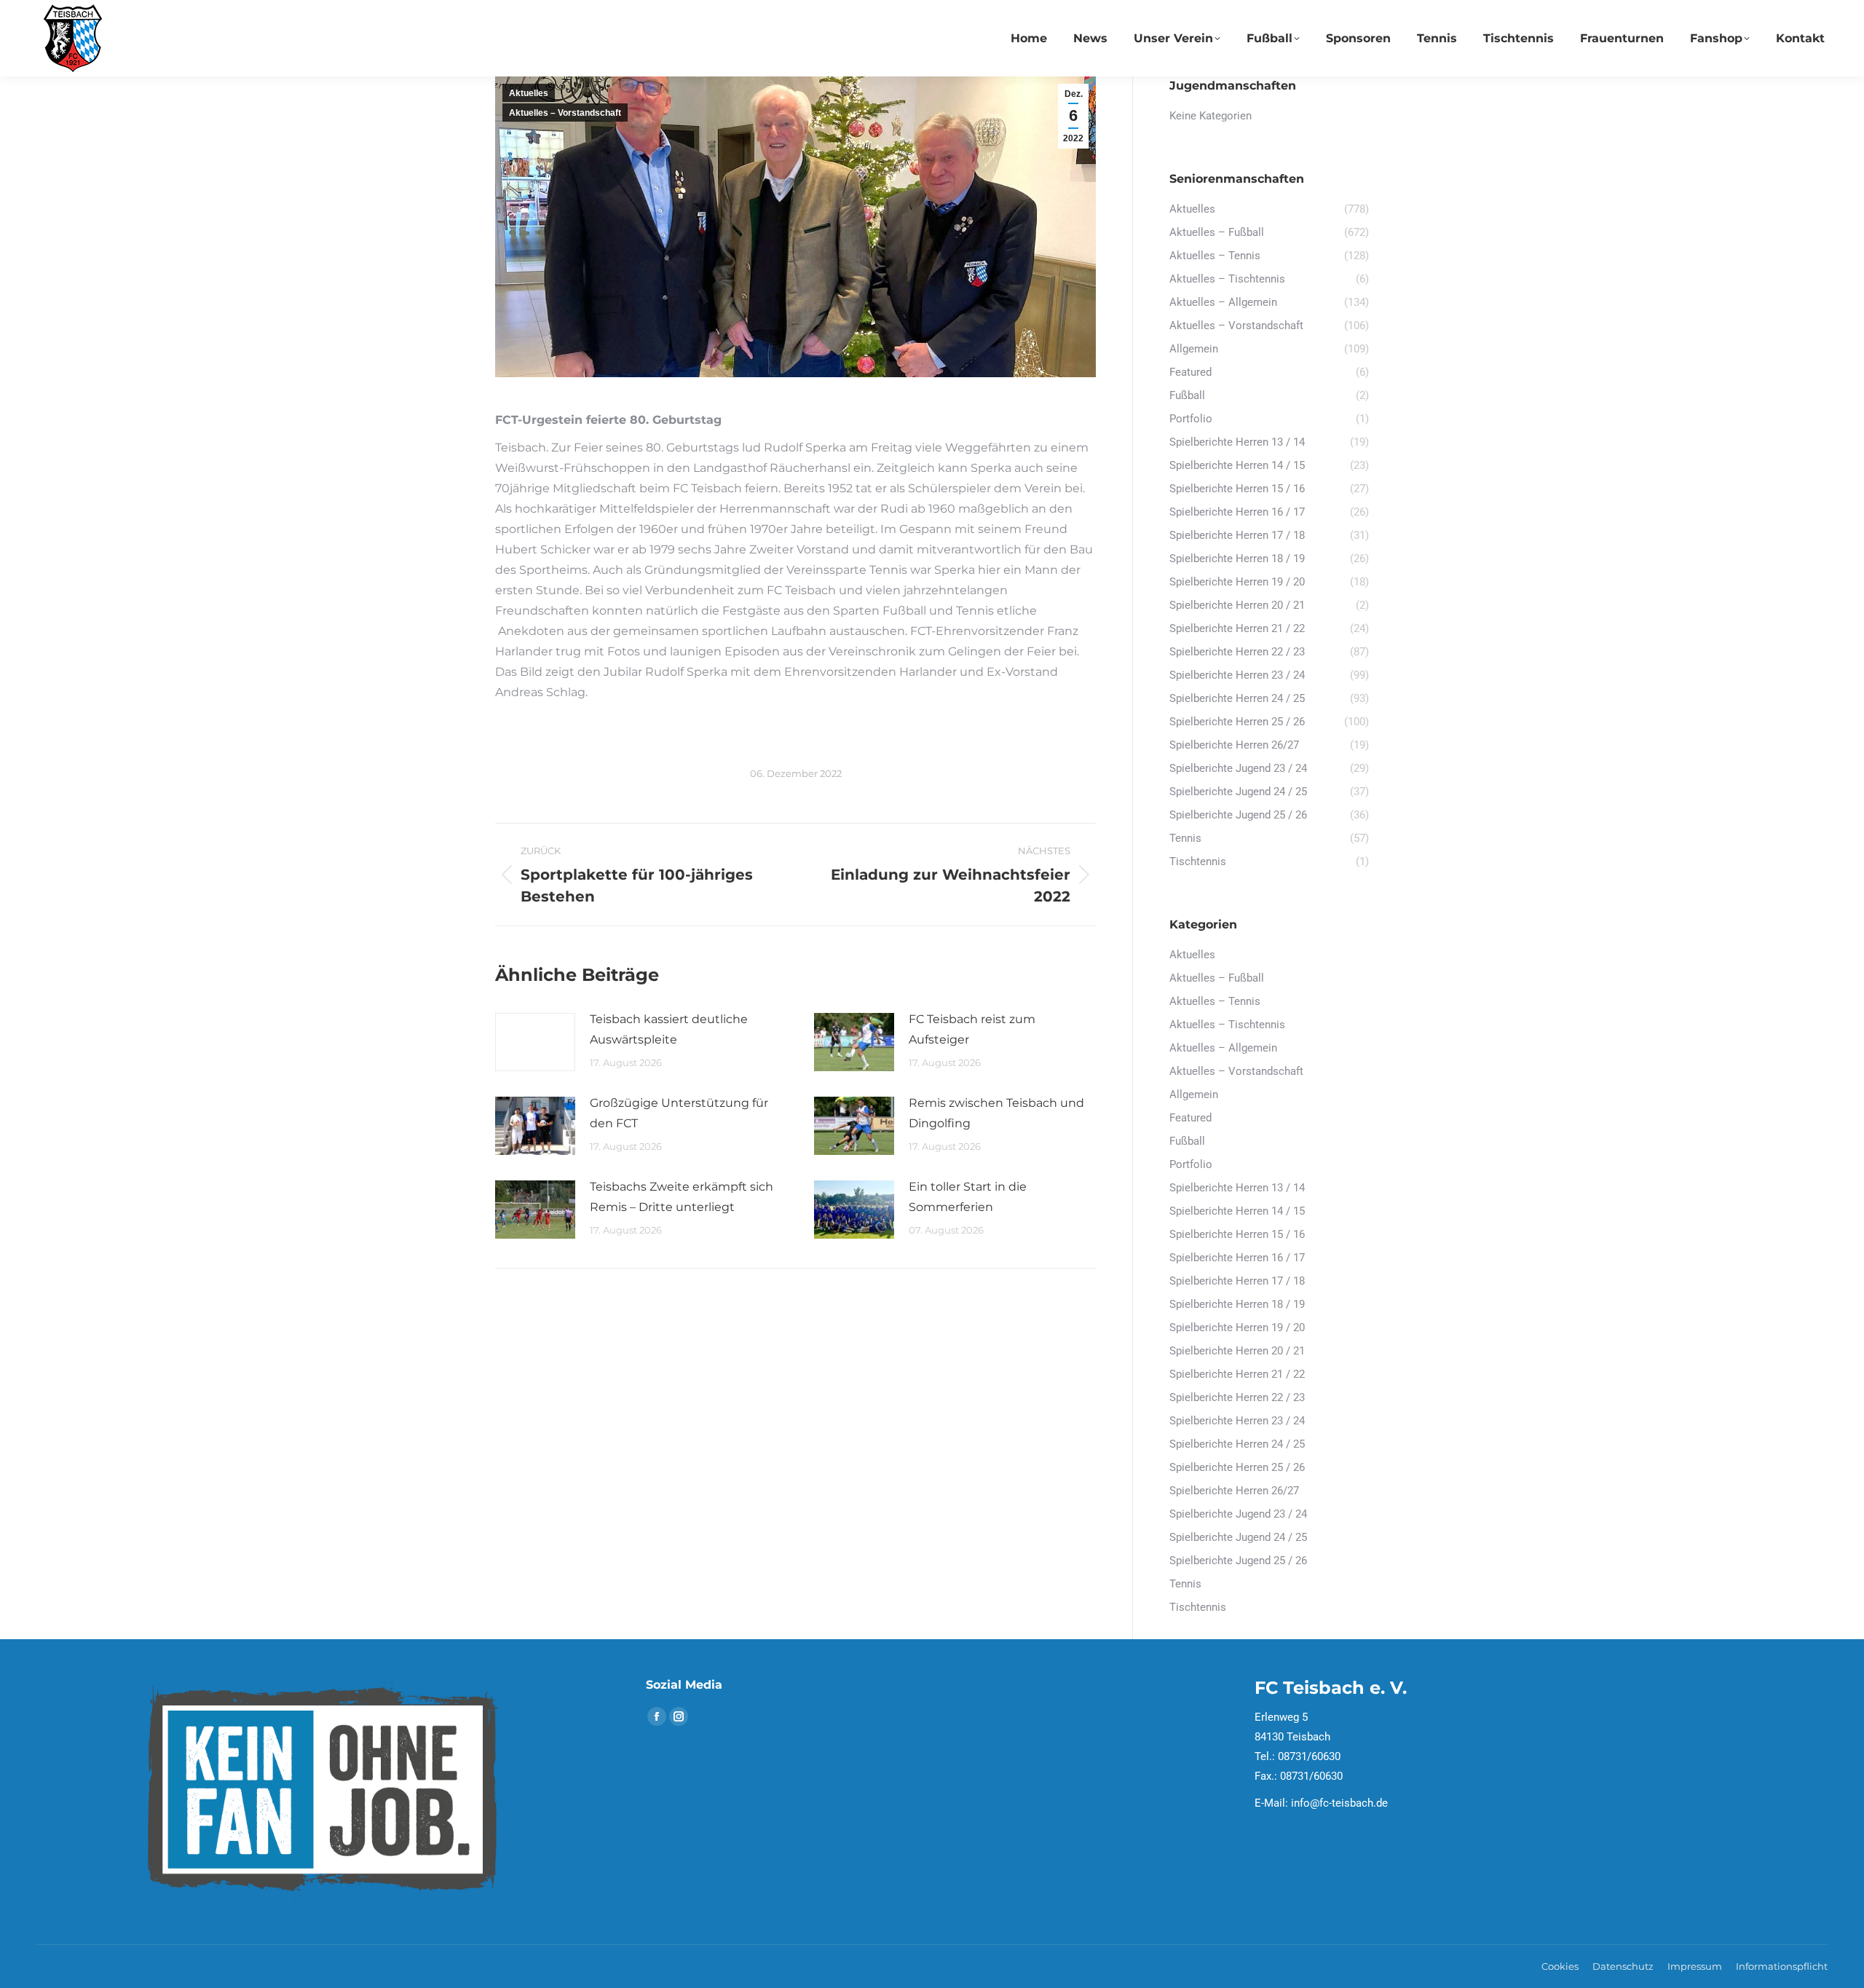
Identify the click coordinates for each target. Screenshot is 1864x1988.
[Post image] (535, 1042)
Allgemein (1194, 1094)
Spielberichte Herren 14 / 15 (1237, 1211)
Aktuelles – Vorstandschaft (565, 113)
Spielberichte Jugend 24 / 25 (1238, 1537)
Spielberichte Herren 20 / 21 (1237, 1351)
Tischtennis (1198, 1607)
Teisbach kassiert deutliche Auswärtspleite (669, 1029)
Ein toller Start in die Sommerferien (968, 1197)
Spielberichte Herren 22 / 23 (1237, 1397)
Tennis (1185, 1584)
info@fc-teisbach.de (1339, 1803)
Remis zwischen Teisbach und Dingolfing (996, 1113)
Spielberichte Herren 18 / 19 (1237, 1304)
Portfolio (1191, 1164)
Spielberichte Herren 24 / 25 (1237, 1444)
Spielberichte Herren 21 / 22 (1237, 1374)
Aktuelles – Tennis (1215, 1001)
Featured (1190, 1118)
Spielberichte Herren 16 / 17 (1237, 1258)
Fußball (1187, 1141)
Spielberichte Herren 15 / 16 (1237, 1234)
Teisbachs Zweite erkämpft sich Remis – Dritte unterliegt (682, 1197)
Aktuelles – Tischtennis (1227, 1025)
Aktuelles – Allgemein (1223, 1048)
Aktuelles (529, 93)
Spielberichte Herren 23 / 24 (1237, 1421)
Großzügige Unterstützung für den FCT (679, 1113)
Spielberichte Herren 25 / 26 (1237, 1467)
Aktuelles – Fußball (1217, 978)
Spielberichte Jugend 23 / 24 (1238, 1514)
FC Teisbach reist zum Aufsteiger (972, 1029)
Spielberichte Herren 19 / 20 (1237, 1328)
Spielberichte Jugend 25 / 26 (1238, 1561)
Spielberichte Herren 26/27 (1234, 1491)
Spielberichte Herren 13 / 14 (1237, 1188)
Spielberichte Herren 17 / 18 (1237, 1281)
